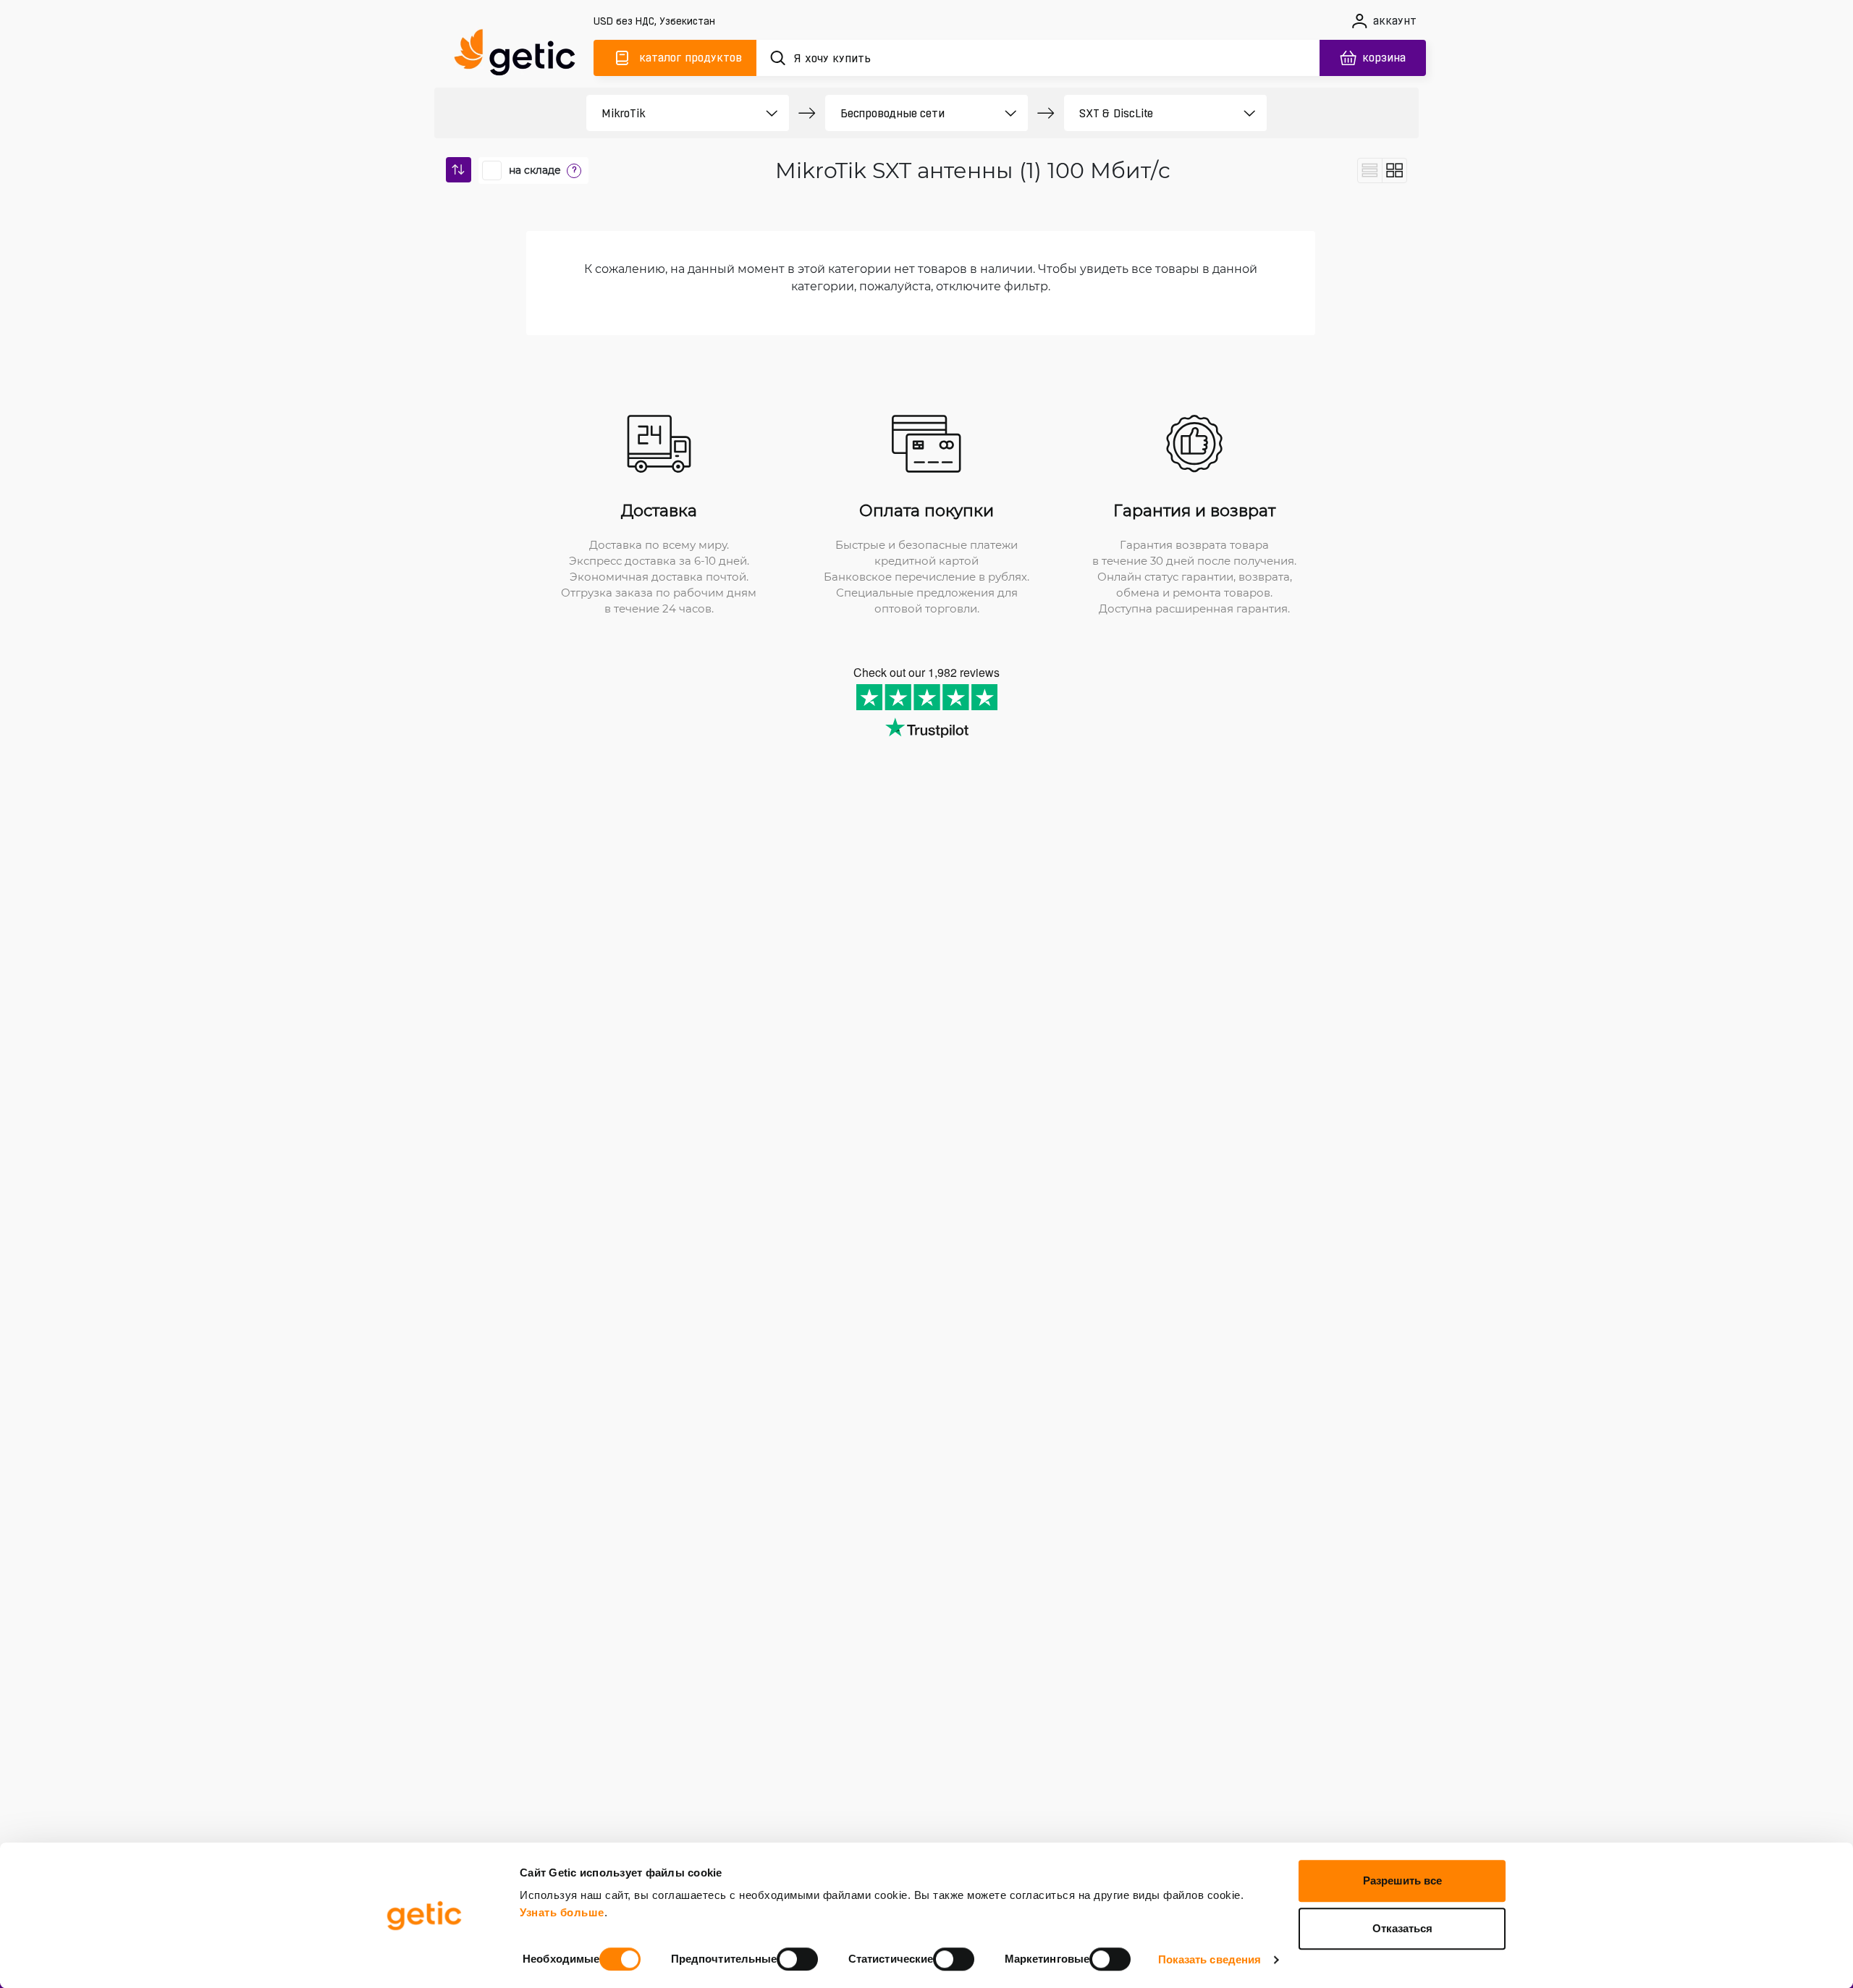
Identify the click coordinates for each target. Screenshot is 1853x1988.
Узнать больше (562, 1912)
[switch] (797, 1959)
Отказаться (1402, 1928)
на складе (535, 170)
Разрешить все (1402, 1880)
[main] (521, 55)
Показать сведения (1210, 1959)
